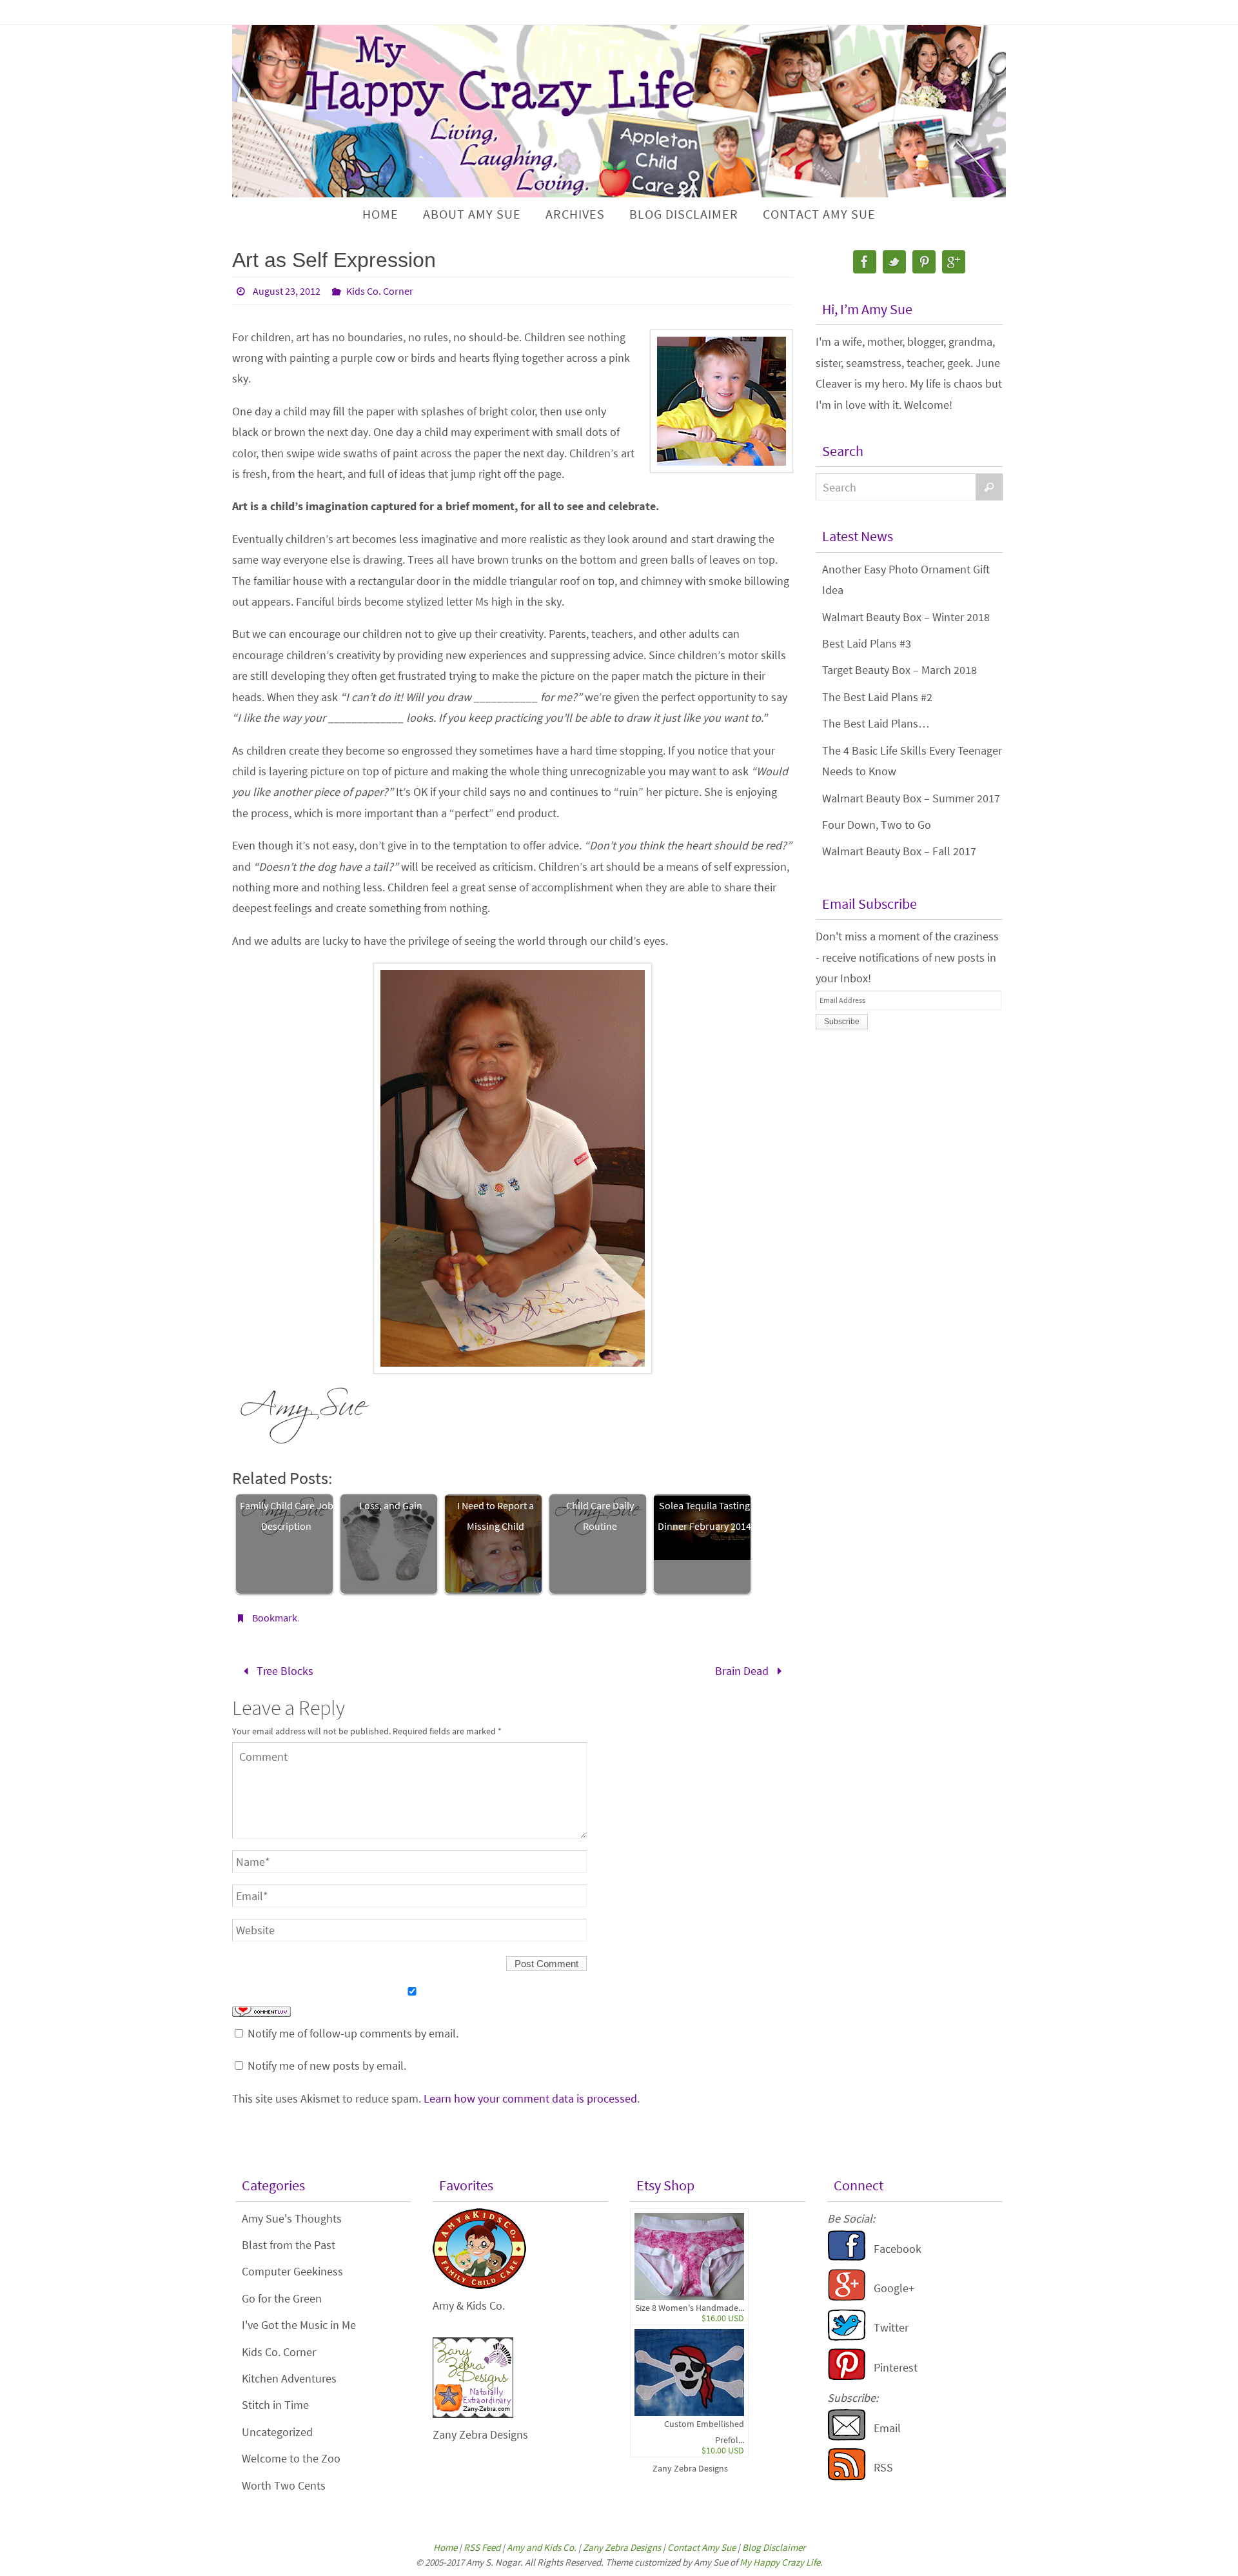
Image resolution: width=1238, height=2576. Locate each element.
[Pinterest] (924, 262)
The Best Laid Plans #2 (877, 697)
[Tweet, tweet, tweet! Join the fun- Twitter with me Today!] (847, 2337)
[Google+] (954, 262)
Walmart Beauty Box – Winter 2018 (906, 617)
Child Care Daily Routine (600, 1516)
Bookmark (275, 1618)
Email (887, 2428)
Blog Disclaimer (774, 2547)
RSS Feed (482, 2547)
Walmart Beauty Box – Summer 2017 (911, 798)
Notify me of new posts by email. (327, 2066)
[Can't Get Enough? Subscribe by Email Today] (847, 2437)
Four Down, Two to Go (877, 825)
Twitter (891, 2327)
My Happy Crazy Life (780, 2562)
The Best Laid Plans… (876, 723)
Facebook (898, 2249)
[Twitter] (894, 262)
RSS (883, 2467)
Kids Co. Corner (380, 291)
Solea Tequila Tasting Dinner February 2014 (704, 1516)
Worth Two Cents (284, 2485)
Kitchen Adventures (289, 2378)
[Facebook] (865, 262)
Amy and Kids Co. (542, 2547)
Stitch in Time (275, 2405)
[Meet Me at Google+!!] (847, 2297)
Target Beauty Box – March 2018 (899, 670)
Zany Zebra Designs (690, 2468)
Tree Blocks (284, 1671)
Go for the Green (282, 2298)
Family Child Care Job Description (287, 1516)
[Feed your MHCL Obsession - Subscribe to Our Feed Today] (847, 2476)
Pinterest (896, 2367)
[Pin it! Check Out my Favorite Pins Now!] (847, 2376)
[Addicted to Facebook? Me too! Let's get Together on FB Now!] (847, 2258)
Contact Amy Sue (702, 2547)
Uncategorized (277, 2432)
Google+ (894, 2288)
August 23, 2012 (287, 291)
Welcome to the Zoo (291, 2458)
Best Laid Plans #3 (867, 643)
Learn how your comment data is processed (530, 2098)
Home (445, 2547)
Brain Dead (743, 1671)
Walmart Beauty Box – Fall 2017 (899, 851)
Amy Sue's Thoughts (292, 2218)
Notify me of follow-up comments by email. (353, 2033)
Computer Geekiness (292, 2271)
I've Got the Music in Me (299, 2325)
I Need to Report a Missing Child (496, 1516)
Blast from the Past (289, 2245)
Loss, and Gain (391, 1505)
